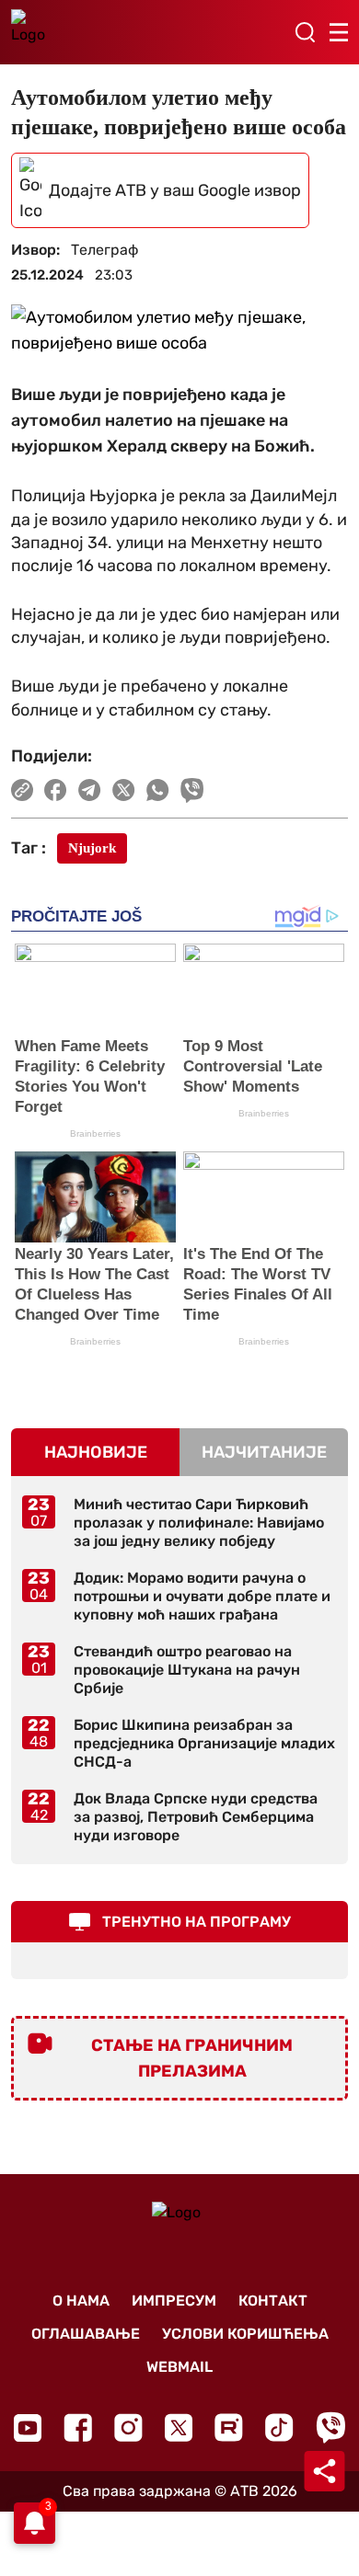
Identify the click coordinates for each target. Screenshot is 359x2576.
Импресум (174, 2301)
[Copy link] (22, 790)
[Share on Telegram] (90, 790)
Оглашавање (86, 2334)
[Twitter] (179, 2427)
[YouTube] (28, 2428)
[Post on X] (124, 790)
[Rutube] (229, 2427)
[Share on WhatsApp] (158, 790)
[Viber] (330, 2427)
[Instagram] (128, 2427)
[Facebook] (78, 2427)
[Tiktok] (279, 2427)
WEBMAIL (179, 2367)
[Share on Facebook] (56, 790)
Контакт (273, 2301)
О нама (81, 2301)
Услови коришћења (245, 2334)
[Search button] (305, 32)
